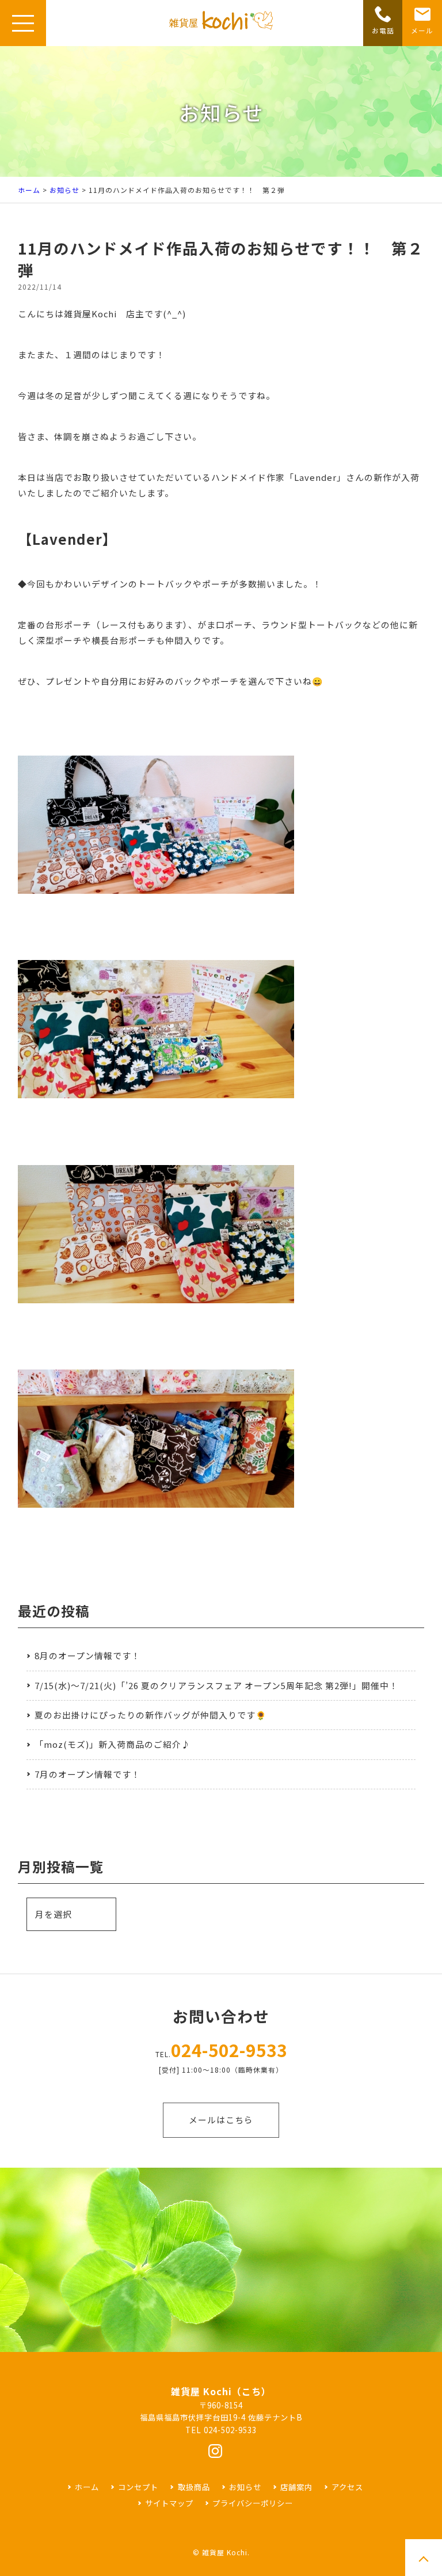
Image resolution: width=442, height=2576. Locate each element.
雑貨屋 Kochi (225, 2552)
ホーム (29, 190)
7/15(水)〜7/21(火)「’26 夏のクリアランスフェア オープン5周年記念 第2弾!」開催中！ (216, 1685)
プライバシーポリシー (253, 2503)
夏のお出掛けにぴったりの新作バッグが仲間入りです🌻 (150, 1715)
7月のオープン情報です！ (87, 1774)
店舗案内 (296, 2487)
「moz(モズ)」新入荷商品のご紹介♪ (113, 1744)
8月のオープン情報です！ (87, 1655)
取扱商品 (194, 2487)
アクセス (347, 2487)
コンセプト (138, 2487)
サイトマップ (169, 2503)
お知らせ (64, 190)
